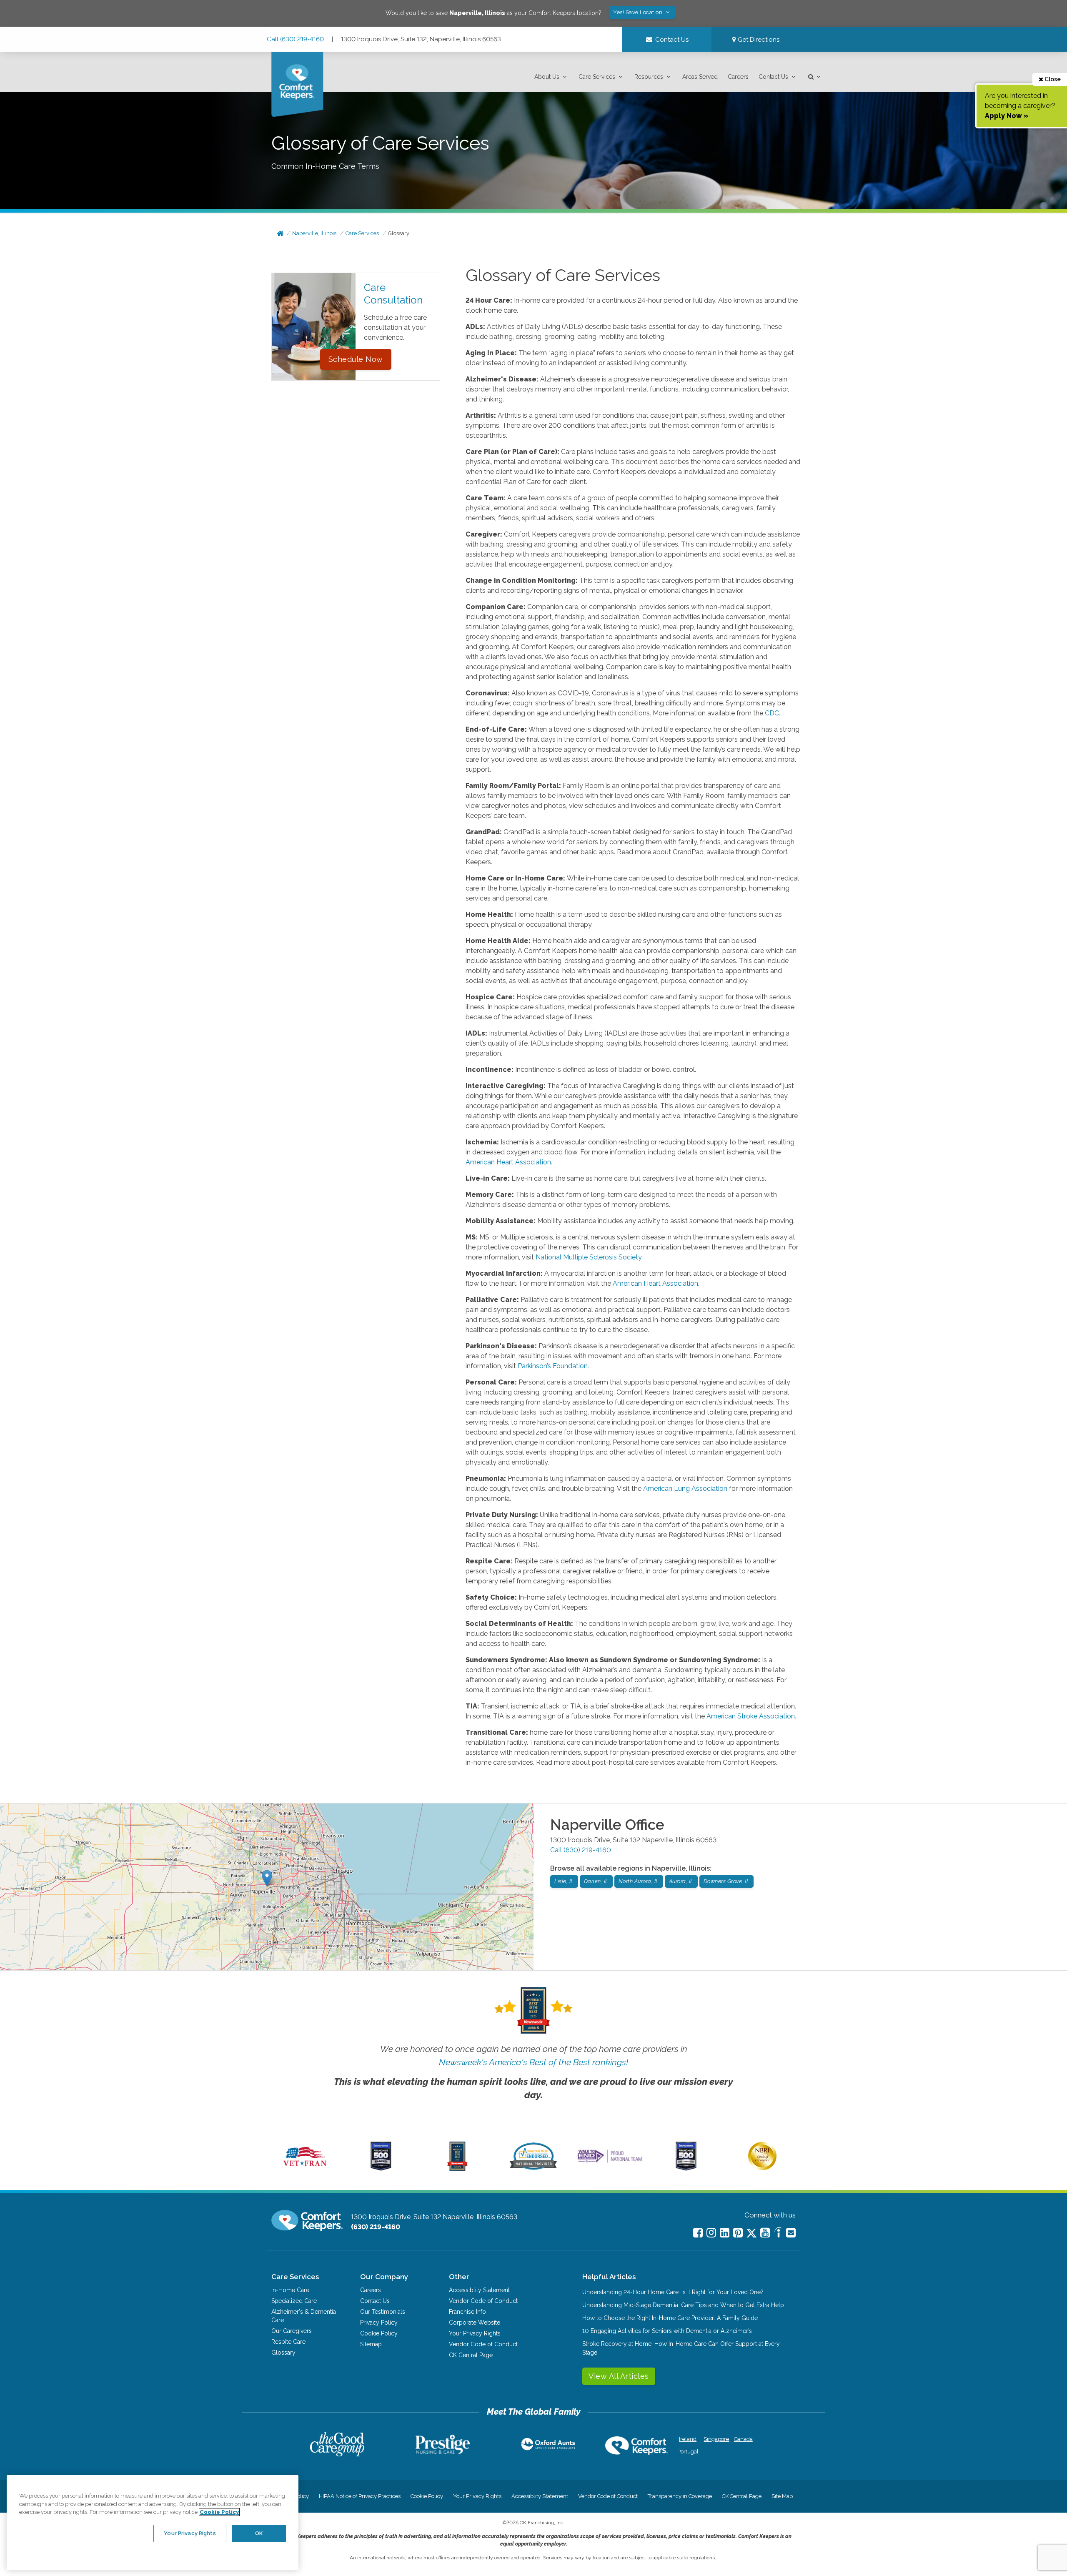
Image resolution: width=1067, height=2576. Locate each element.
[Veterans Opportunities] (305, 2169)
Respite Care (288, 2342)
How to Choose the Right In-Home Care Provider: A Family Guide (670, 2318)
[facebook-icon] (698, 2233)
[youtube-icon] (765, 2233)
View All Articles (619, 2376)
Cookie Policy (379, 2333)
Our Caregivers (292, 2331)
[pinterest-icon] (738, 2233)
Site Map (782, 2496)
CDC (772, 713)
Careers (738, 77)
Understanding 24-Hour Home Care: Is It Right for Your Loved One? (673, 2292)
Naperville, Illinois (314, 233)
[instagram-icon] (711, 2233)
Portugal (688, 2452)
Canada (743, 2439)
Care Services (597, 77)
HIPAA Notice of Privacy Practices (360, 2496)
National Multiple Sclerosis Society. (589, 1257)
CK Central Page (471, 2355)
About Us (547, 77)
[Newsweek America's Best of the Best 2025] (457, 2169)
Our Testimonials (383, 2312)
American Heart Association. (509, 1162)
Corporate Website (475, 2323)
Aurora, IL (681, 1881)
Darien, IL (596, 1881)
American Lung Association (685, 1489)
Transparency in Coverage (680, 2496)
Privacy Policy (379, 2323)
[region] (153, 2523)
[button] (551, 77)
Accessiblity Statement (479, 2290)
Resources (649, 77)
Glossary (399, 233)
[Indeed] (778, 2234)
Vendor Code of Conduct (483, 2301)
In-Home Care (290, 2290)
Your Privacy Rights (475, 2333)
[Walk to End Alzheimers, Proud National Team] (610, 2162)
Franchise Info (467, 2312)
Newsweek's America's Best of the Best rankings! (533, 2062)
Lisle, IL (564, 1881)
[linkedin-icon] (725, 2233)
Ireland (688, 2439)
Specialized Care (294, 2301)
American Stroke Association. (751, 1716)
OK (259, 2533)
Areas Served (700, 77)
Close (1052, 79)
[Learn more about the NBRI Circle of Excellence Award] (762, 2168)
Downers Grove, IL (727, 1881)
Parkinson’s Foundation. (553, 1366)
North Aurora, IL (639, 1881)
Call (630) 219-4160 (295, 39)
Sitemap (371, 2344)
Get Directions (758, 40)
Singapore (715, 2439)
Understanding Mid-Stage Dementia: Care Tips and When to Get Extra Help (683, 2305)
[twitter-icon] (751, 2234)
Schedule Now (356, 359)
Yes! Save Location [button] (639, 12)
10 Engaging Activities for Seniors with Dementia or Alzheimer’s (667, 2331)
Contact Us (773, 77)
